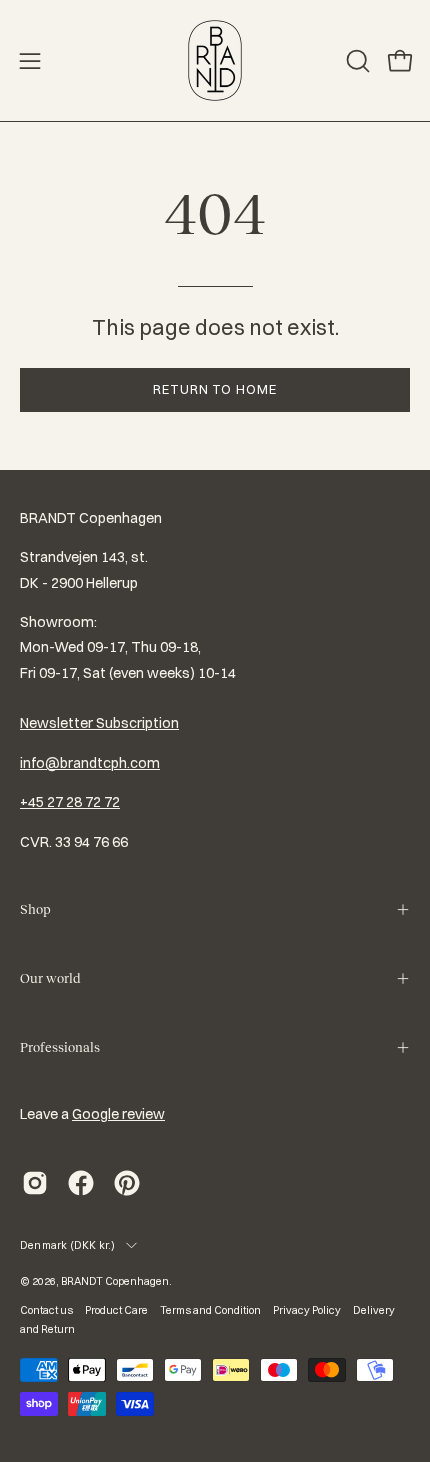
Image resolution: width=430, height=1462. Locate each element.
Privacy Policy (307, 1310)
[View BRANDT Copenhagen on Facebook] (81, 1183)
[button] (356, 61)
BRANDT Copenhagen (115, 1281)
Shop (35, 909)
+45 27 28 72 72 (70, 802)
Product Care (116, 1310)
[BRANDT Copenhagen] (215, 60)
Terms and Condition (210, 1310)
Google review (118, 1114)
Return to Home (215, 389)
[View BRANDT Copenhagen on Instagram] (35, 1183)
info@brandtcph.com (90, 763)
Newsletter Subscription (99, 723)
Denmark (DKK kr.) (68, 1245)
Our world (50, 978)
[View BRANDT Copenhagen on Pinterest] (127, 1183)
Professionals (60, 1047)
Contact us (46, 1310)
